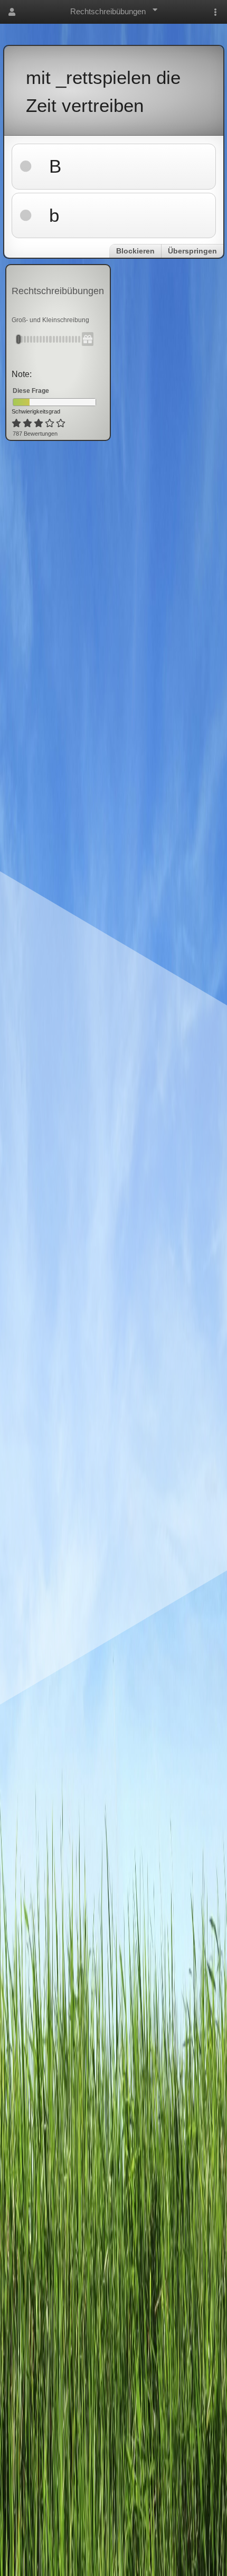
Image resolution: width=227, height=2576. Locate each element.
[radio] (16, 424)
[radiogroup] (39, 424)
